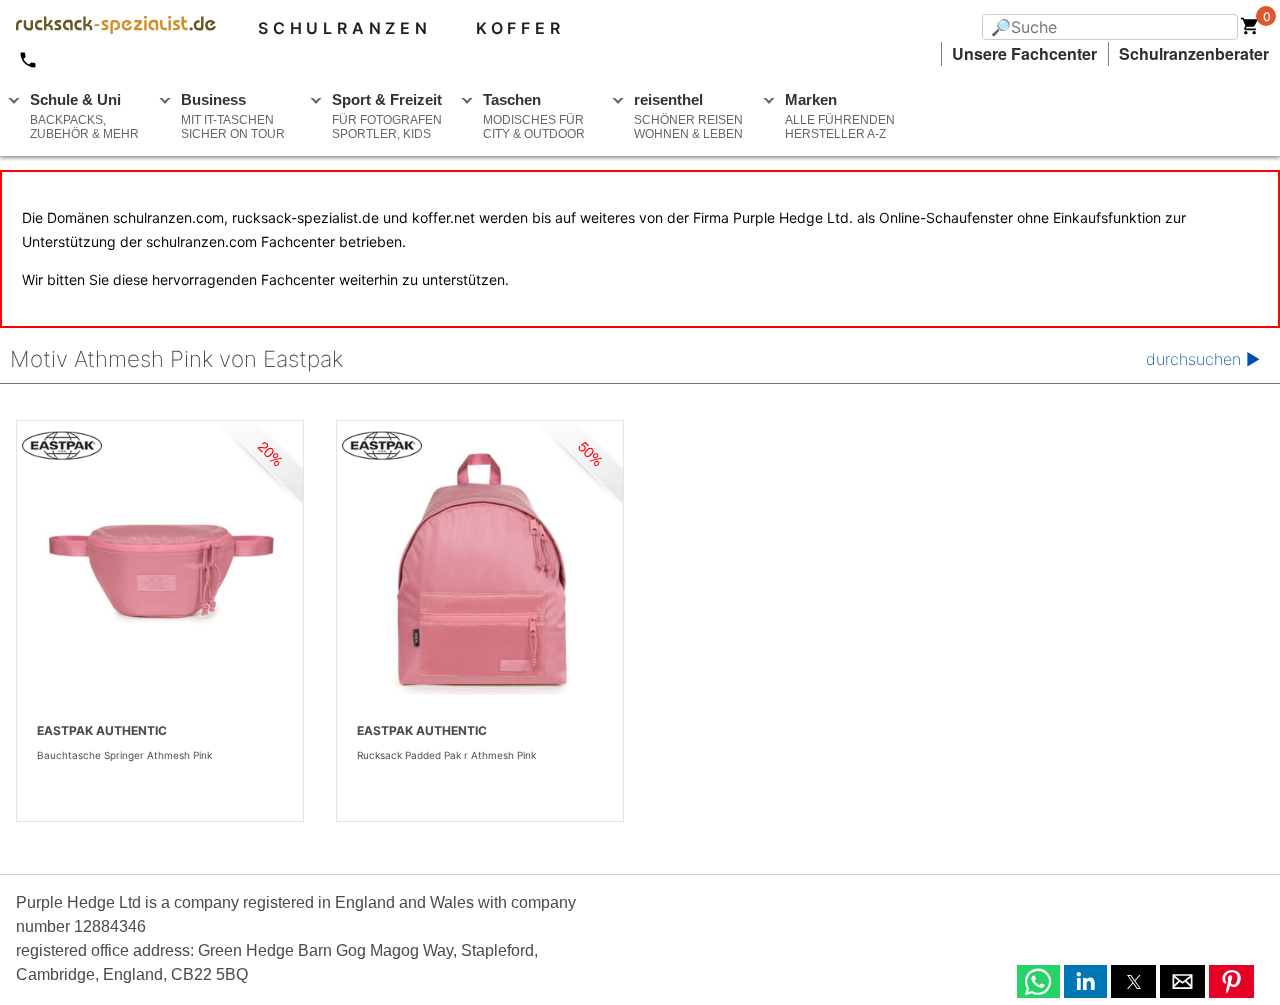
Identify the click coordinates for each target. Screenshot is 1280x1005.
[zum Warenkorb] (1250, 30)
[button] (1038, 981)
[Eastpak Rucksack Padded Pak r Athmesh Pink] (480, 570)
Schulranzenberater (1194, 53)
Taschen (534, 116)
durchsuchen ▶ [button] (1203, 359)
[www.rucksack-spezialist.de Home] (108, 28)
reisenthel (688, 116)
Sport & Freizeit (387, 116)
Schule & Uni (84, 116)
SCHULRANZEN (345, 28)
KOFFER (520, 28)
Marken (840, 116)
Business (233, 116)
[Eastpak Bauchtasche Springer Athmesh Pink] (160, 570)
